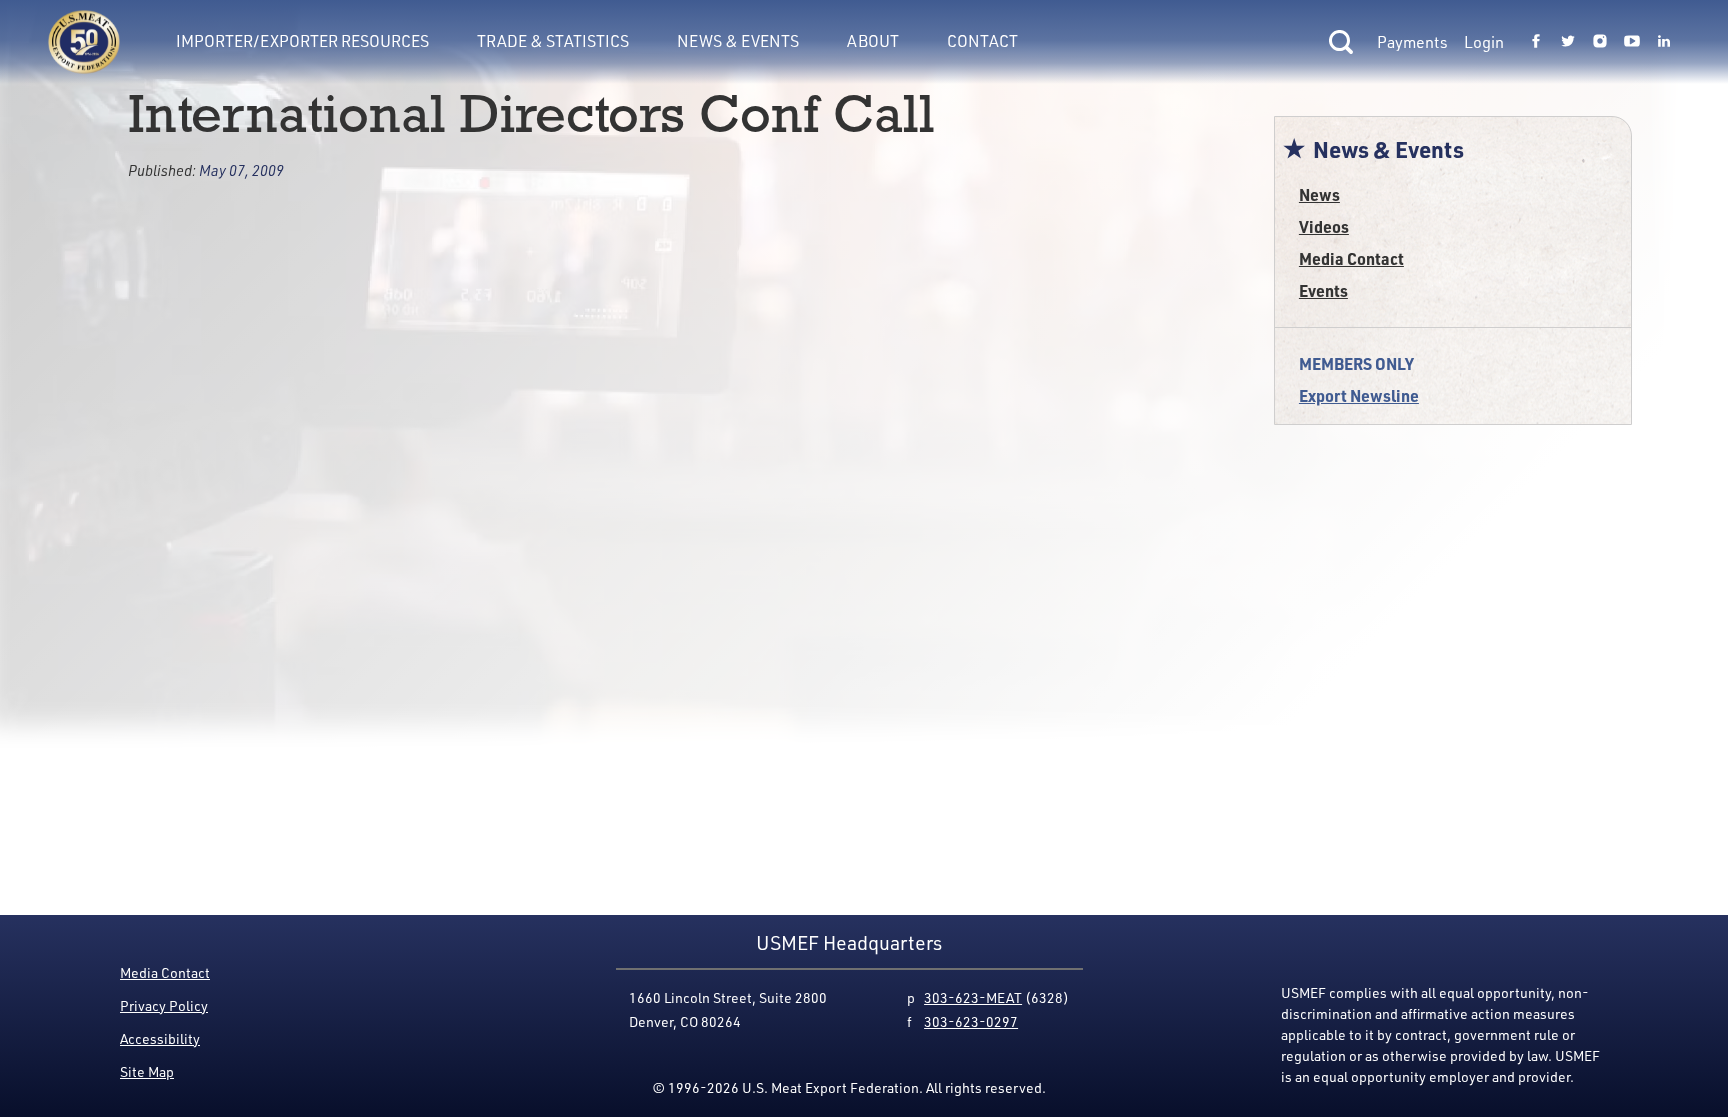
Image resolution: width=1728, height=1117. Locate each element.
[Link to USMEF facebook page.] (1536, 42)
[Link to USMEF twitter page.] (1568, 42)
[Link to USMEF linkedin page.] (1664, 42)
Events (1323, 290)
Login (1484, 42)
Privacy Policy (164, 1005)
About (873, 41)
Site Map (147, 1071)
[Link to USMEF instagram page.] (1600, 42)
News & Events (738, 41)
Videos (1324, 226)
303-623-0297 (971, 1021)
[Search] (1341, 42)
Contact (982, 41)
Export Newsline (1359, 395)
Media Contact (1351, 258)
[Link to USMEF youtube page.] (1632, 42)
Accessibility (160, 1038)
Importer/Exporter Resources (302, 41)
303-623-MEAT (973, 997)
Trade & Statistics (553, 41)
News (1319, 194)
